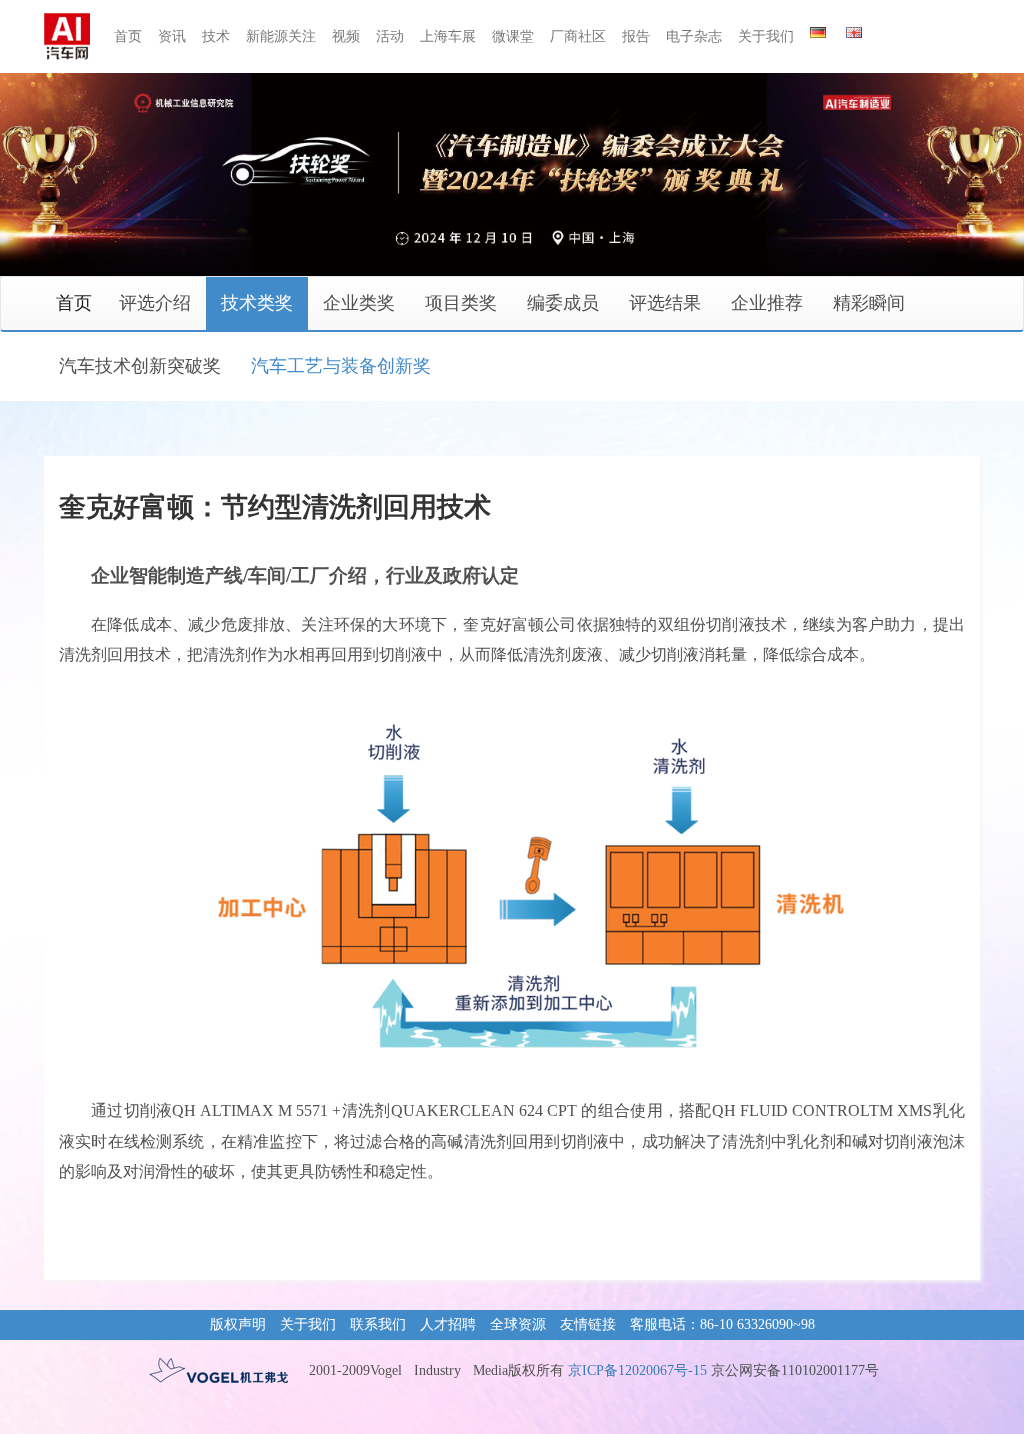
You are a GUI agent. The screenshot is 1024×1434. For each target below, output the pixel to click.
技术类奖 (257, 303)
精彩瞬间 (869, 303)
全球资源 (518, 1324)
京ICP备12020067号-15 (637, 1370)
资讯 (172, 36)
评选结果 (665, 303)
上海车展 (448, 36)
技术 (216, 36)
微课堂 (513, 36)
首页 (128, 36)
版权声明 (238, 1324)
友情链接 (588, 1324)
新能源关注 (281, 36)
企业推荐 (767, 303)
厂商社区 (578, 36)
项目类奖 (461, 303)
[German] (818, 28)
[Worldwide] (854, 28)
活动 (390, 36)
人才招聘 (448, 1324)
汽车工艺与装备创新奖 (341, 366)
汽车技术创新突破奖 (140, 366)
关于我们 (766, 36)
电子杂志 (694, 36)
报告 (636, 36)
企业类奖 (359, 303)
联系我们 (378, 1324)
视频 (346, 36)
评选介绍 (155, 303)
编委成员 (563, 303)
